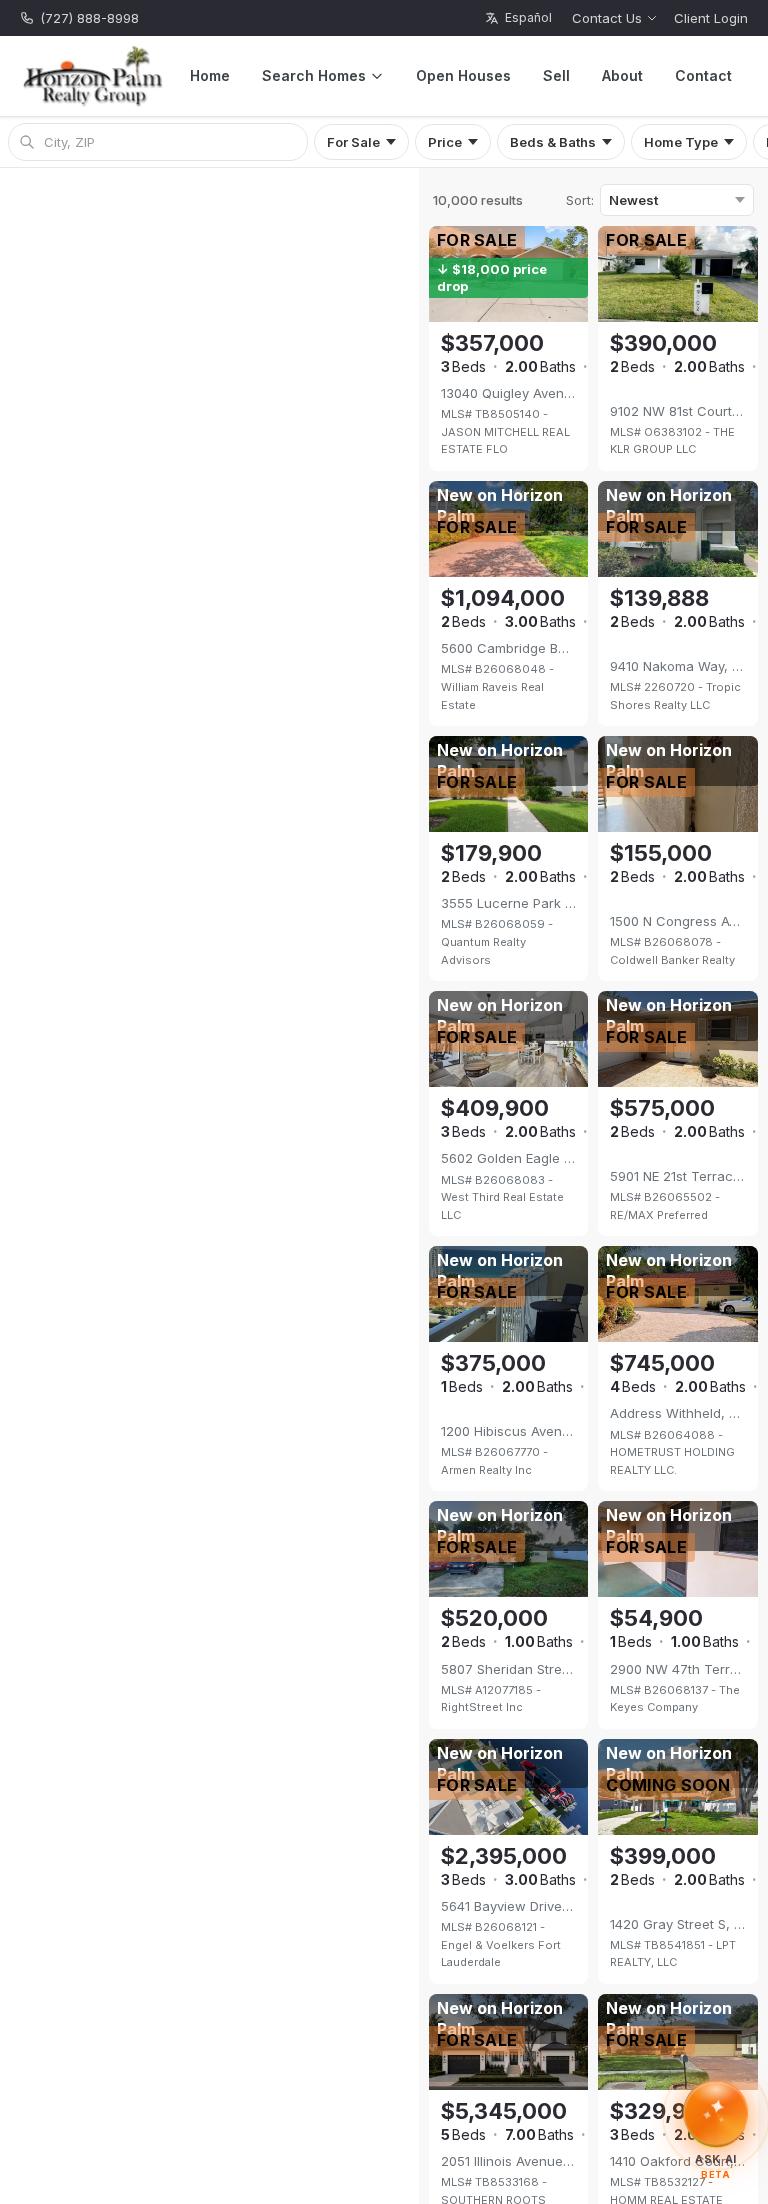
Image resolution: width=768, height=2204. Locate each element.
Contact (703, 75)
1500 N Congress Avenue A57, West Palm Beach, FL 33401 (678, 921)
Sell (556, 75)
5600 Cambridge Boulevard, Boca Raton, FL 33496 (509, 648)
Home (210, 75)
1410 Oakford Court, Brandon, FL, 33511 (678, 2161)
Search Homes (314, 75)
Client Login (711, 18)
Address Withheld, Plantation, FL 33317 (678, 1413)
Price (445, 142)
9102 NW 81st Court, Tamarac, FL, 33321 (678, 411)
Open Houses (463, 75)
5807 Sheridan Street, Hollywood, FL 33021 (509, 1669)
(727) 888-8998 (89, 18)
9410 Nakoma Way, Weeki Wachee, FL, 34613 (678, 666)
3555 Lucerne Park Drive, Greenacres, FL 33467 (509, 903)
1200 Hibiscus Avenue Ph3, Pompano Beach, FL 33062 (509, 1431)
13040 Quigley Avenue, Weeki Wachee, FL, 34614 (509, 393)
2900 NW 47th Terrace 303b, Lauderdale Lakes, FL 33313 (678, 1669)
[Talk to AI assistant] (716, 2116)
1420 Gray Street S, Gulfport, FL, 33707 (678, 1924)
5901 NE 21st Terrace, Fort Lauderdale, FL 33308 (678, 1176)
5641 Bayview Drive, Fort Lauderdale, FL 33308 (509, 1906)
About (622, 75)
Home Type (681, 142)
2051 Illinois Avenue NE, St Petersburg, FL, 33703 (509, 2161)
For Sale (353, 142)
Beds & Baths (553, 142)
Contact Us (607, 18)
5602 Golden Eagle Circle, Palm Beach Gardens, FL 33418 (509, 1158)
